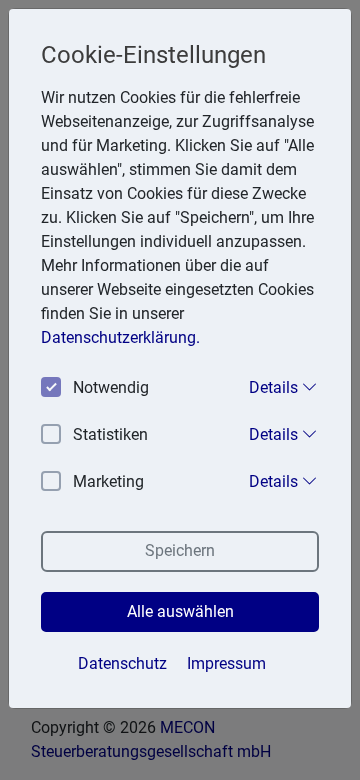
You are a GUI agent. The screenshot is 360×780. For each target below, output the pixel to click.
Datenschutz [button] (122, 663)
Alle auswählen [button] (180, 611)
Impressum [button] (226, 663)
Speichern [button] (180, 550)
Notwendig (111, 387)
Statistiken (110, 434)
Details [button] (275, 387)
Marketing (108, 481)
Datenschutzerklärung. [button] (120, 337)
